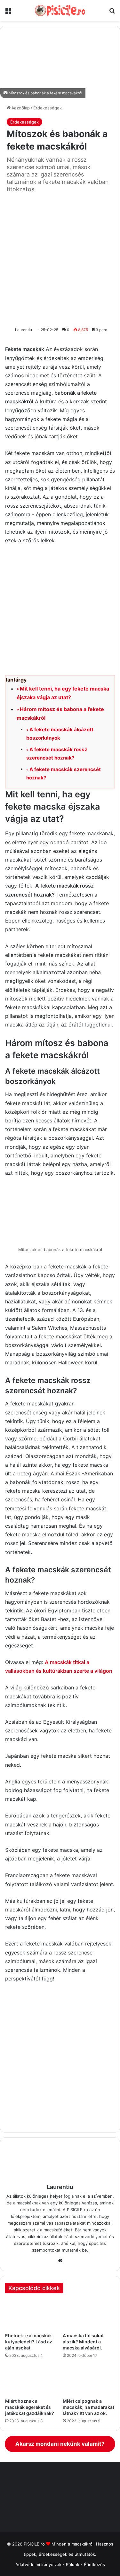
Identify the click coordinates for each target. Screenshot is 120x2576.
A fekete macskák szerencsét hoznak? (64, 773)
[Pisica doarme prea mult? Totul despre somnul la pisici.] (89, 2314)
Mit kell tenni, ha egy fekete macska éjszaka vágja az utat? (63, 693)
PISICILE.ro (35, 2544)
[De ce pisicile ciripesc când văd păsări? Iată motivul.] (89, 2380)
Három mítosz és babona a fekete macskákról (60, 713)
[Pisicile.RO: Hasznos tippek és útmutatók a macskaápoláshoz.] (60, 10)
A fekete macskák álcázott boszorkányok (60, 734)
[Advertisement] (60, 259)
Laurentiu (24, 330)
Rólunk (73, 2564)
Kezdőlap (20, 108)
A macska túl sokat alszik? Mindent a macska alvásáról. (83, 2342)
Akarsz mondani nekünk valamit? (60, 2444)
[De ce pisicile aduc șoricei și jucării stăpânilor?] (31, 2380)
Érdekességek (48, 108)
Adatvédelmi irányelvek (38, 2564)
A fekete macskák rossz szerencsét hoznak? (57, 754)
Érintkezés (94, 2564)
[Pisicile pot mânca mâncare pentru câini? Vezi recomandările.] (31, 2314)
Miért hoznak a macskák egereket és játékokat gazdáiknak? (30, 2407)
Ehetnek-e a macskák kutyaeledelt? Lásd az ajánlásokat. (29, 2342)
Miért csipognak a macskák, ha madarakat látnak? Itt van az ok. (88, 2407)
